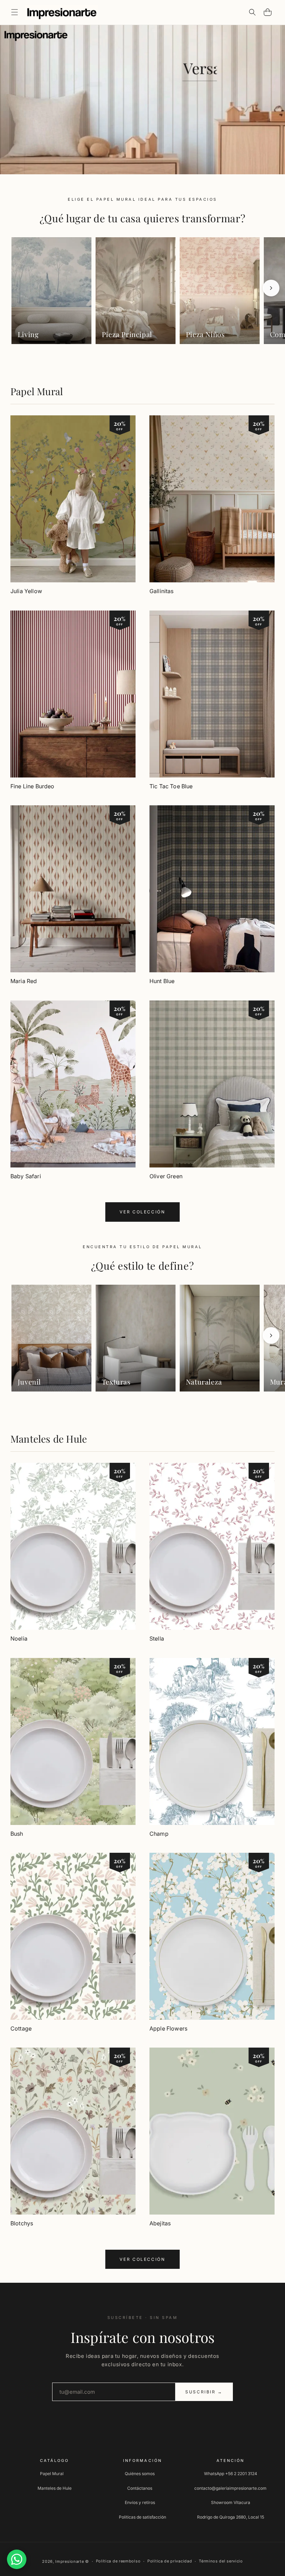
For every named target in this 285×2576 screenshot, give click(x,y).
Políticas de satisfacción (142, 2517)
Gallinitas (162, 591)
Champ (159, 1834)
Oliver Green (166, 1176)
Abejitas (160, 2223)
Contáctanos (140, 2488)
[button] (15, 12)
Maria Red (24, 981)
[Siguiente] (271, 288)
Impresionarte (70, 2561)
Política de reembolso (118, 2561)
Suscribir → (204, 2392)
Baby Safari (26, 1176)
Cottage (21, 2028)
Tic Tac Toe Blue (171, 786)
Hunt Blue (162, 981)
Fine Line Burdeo (32, 786)
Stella (157, 1638)
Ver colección (142, 1212)
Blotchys (22, 2223)
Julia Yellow (26, 591)
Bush (17, 1834)
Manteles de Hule (49, 1439)
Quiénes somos (140, 2474)
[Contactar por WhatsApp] (17, 2559)
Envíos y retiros (140, 2502)
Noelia (19, 1638)
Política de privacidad (170, 2561)
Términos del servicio (221, 2561)
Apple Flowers (168, 2028)
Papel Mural (37, 391)
